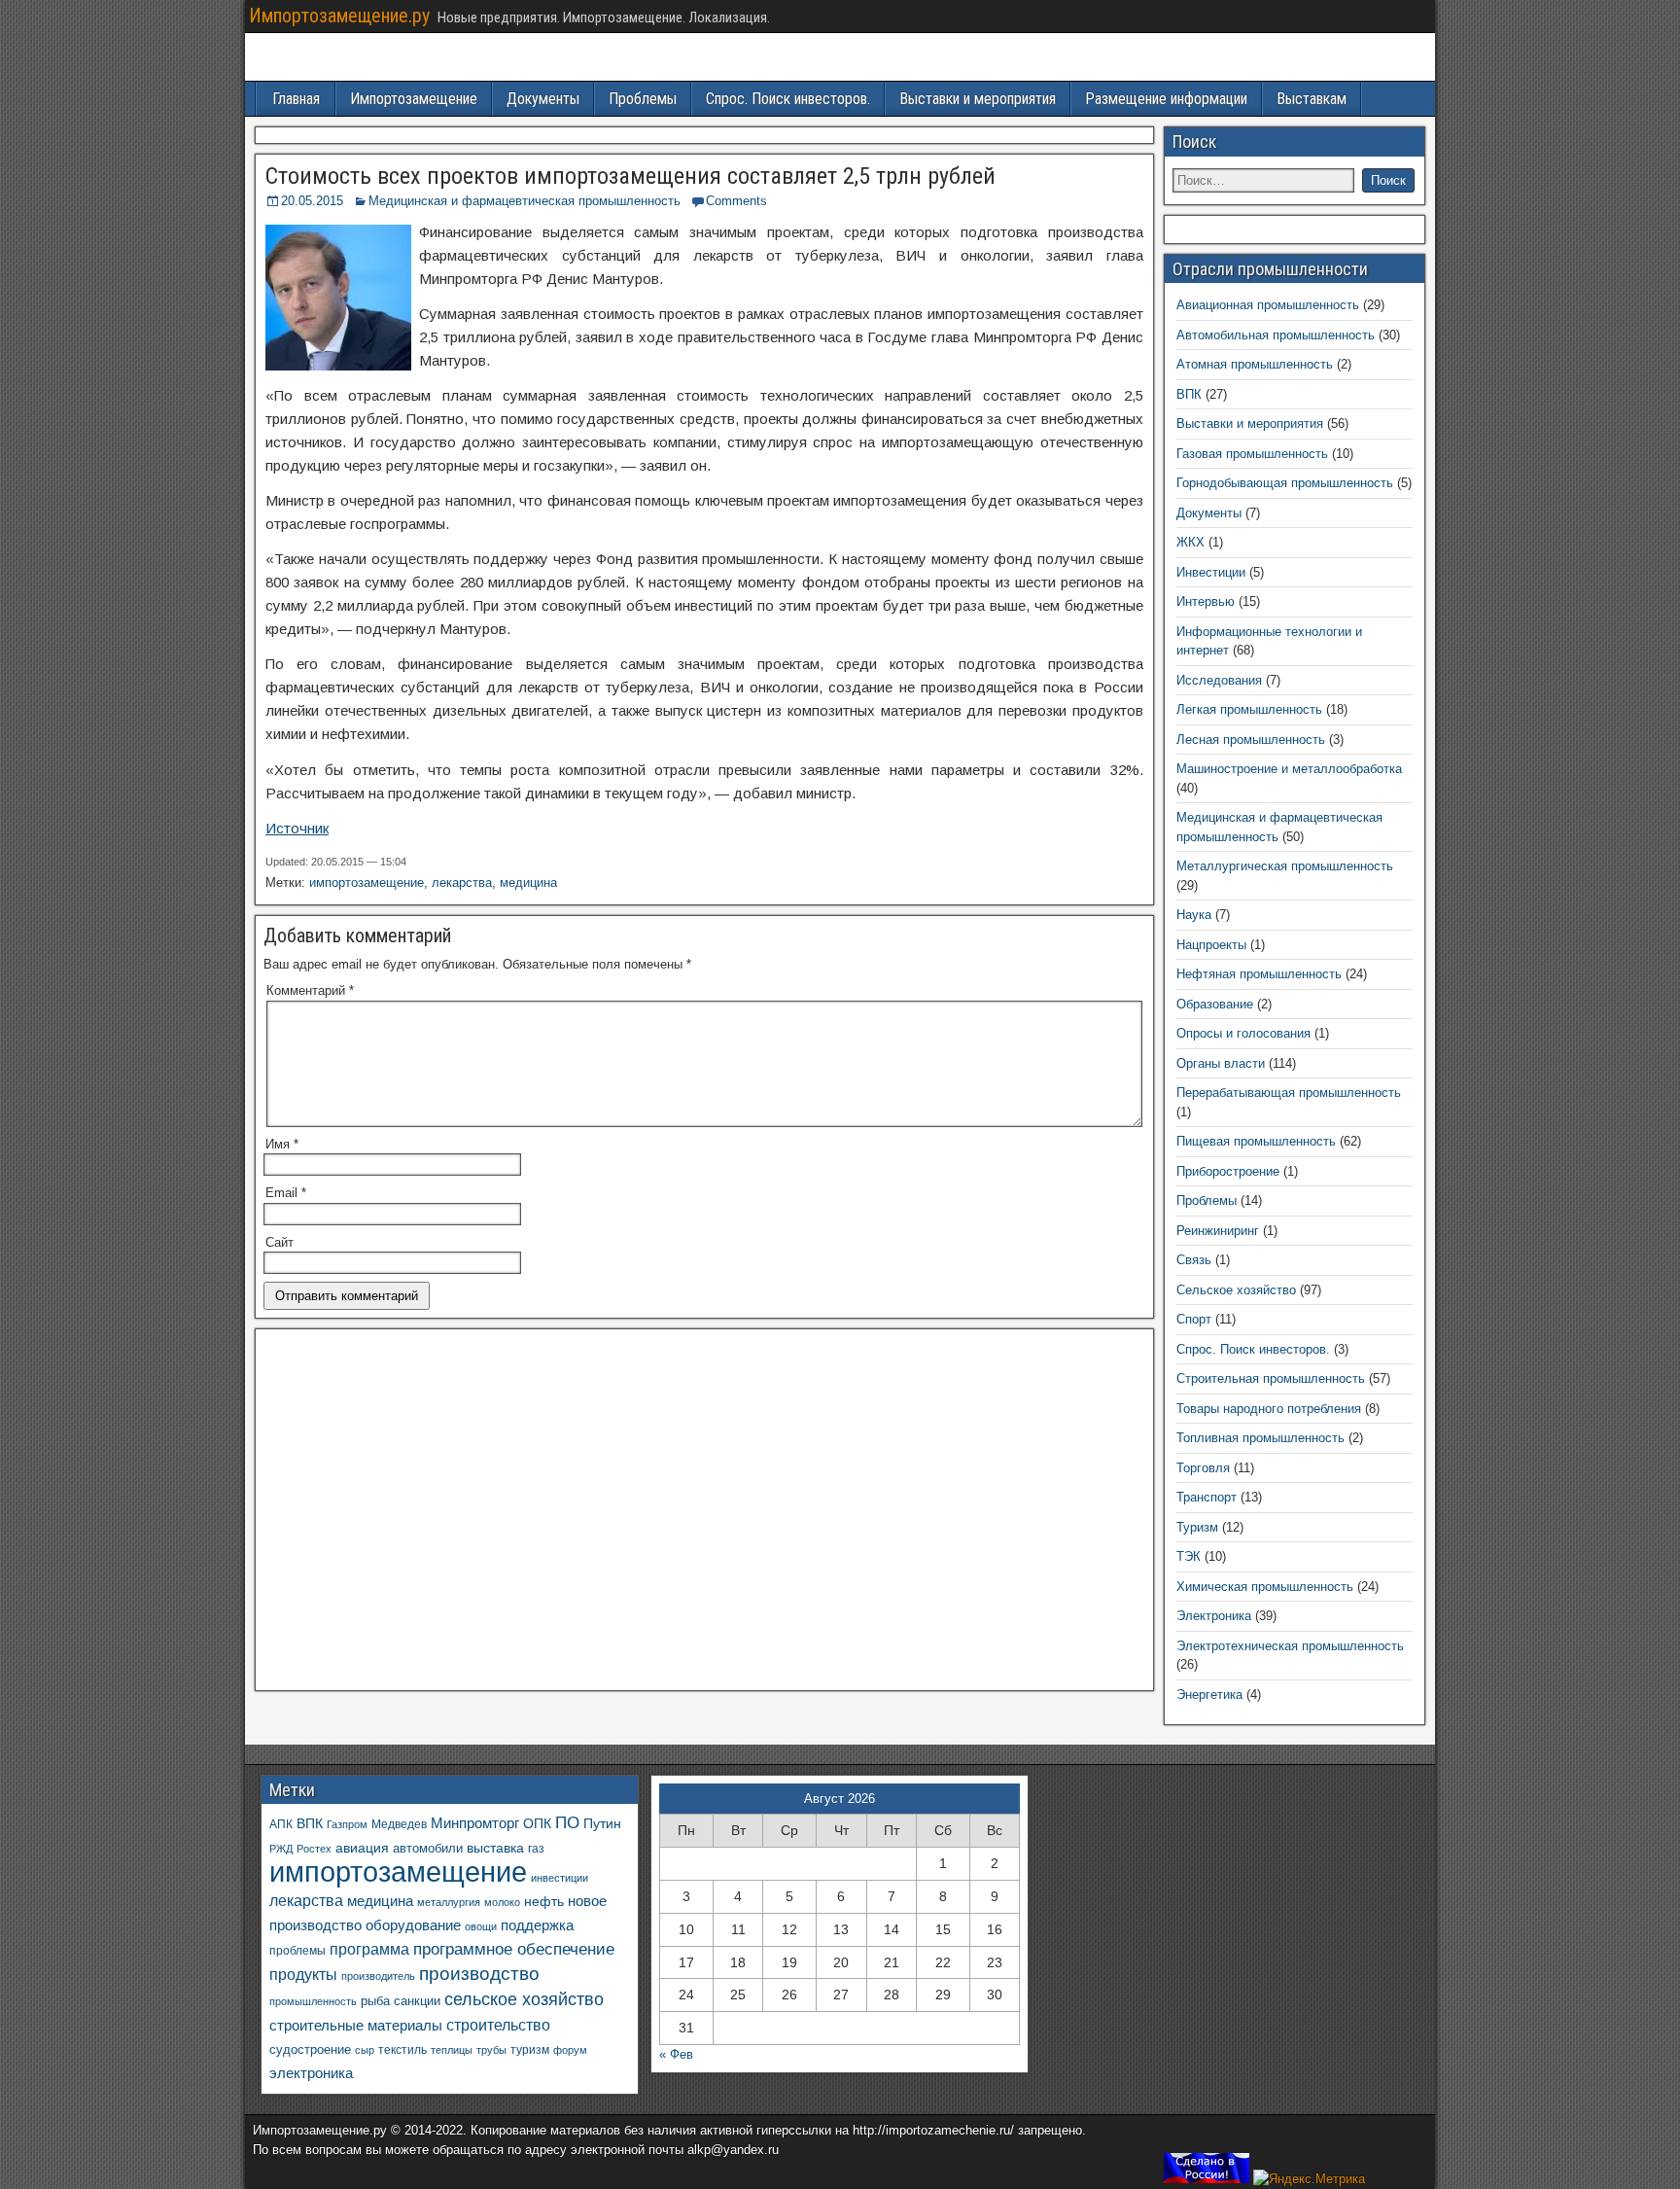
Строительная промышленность (1271, 1378)
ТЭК (1189, 1556)
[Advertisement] (704, 1515)
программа (369, 1949)
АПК (281, 1824)
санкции (417, 2001)
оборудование (413, 1925)
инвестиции (560, 1878)
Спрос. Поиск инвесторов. (788, 99)
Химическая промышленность (1265, 1587)
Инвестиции (1211, 572)
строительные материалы (356, 2025)
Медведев (399, 1824)
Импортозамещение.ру (339, 16)
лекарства (462, 883)
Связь (1194, 1260)
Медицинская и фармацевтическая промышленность (525, 201)
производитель (378, 1976)
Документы (543, 99)
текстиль (402, 2050)
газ (536, 1848)
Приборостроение (1228, 1171)
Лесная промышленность (1251, 740)
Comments (736, 201)
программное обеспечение (514, 1949)
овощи (481, 1926)
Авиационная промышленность (1268, 305)
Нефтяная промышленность (1259, 974)
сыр (365, 2050)
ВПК (1189, 394)
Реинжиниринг (1218, 1231)
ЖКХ (1190, 542)
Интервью (1206, 601)
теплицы (452, 2050)
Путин (602, 1824)
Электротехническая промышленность (1290, 1646)
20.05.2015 (312, 201)
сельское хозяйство (524, 1999)
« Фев (676, 2054)
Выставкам (1312, 99)
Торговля (1203, 1468)
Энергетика (1209, 1695)
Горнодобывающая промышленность (1285, 483)
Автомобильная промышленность (1276, 335)
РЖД (281, 1849)
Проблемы (643, 99)
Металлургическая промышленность (1285, 866)
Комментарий (310, 990)
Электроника (1214, 1616)
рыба (375, 2001)
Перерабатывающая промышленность (1289, 1093)
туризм (530, 2049)
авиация (362, 1848)
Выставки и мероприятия (978, 99)
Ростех (314, 1849)
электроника (311, 2073)
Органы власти (1221, 1063)
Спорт (1194, 1319)
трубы (491, 2050)
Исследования (1219, 680)
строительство (498, 2025)
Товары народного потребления (1269, 1409)
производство (479, 1974)
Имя (282, 1144)
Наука (1194, 915)
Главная (296, 99)
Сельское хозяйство (1236, 1290)
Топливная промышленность (1260, 1438)
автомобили (428, 1849)
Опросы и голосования (1243, 1033)
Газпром (347, 1824)
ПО (567, 1823)
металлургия (449, 1902)
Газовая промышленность (1252, 454)
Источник (297, 828)
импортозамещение (367, 883)
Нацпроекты (1211, 945)
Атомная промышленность (1255, 364)
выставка (495, 1848)
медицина (528, 883)
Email (286, 1193)
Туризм (1197, 1527)
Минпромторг (475, 1823)
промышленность (313, 2001)
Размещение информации (1166, 99)
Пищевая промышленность (1256, 1141)
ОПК (537, 1823)
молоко (502, 1902)
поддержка (537, 1925)
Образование (1215, 1004)
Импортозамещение (414, 99)
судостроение (310, 2050)
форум (570, 2050)
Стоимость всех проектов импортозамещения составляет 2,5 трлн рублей (630, 176)
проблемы (297, 1951)
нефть (544, 1901)
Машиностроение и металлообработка (1289, 769)
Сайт (280, 1242)
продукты (303, 1974)
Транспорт (1207, 1497)
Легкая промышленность (1249, 709)
